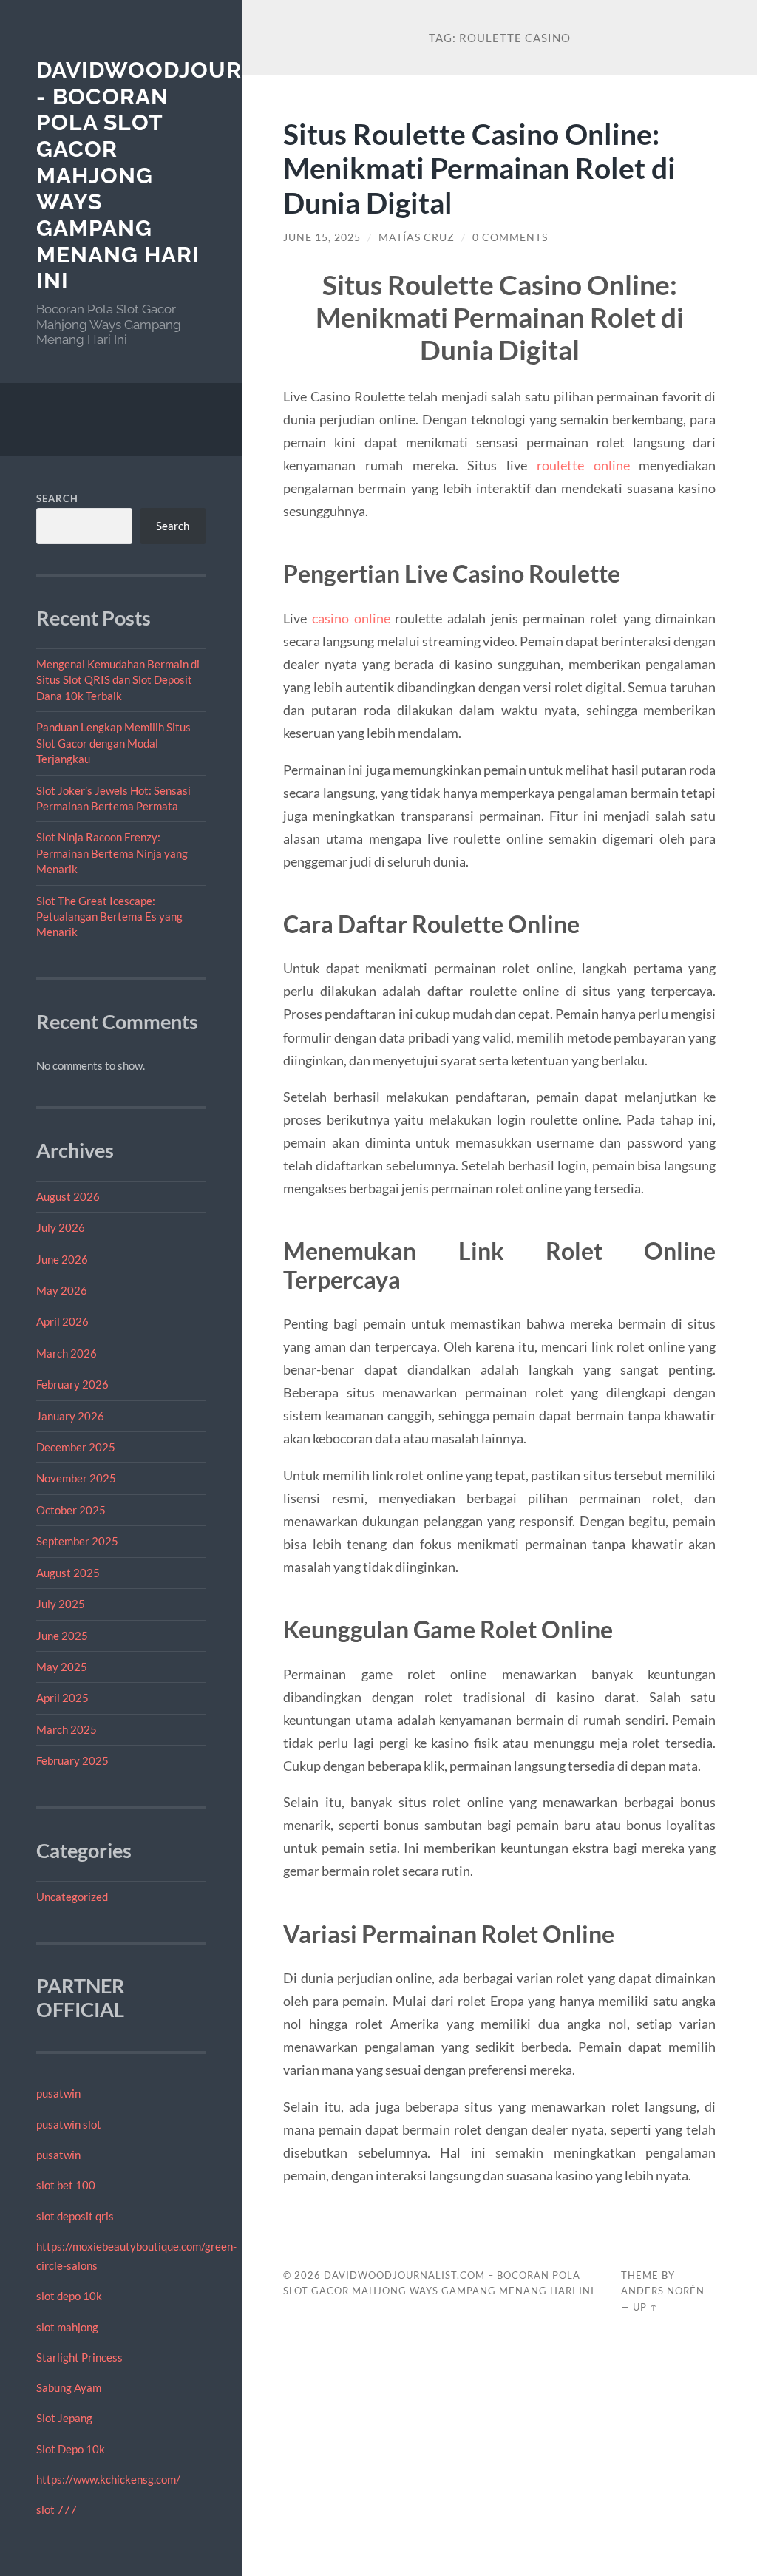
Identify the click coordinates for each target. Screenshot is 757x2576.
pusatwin (58, 2093)
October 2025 (71, 1510)
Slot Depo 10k (71, 2449)
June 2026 (62, 1259)
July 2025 (61, 1604)
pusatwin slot (69, 2124)
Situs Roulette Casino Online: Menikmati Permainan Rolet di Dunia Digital (479, 168)
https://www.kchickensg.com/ (108, 2479)
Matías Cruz (417, 237)
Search (57, 498)
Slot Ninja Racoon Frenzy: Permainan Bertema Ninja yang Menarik (112, 853)
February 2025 (72, 1760)
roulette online (583, 465)
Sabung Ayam (69, 2387)
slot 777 (57, 2509)
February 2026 (72, 1384)
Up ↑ (645, 2307)
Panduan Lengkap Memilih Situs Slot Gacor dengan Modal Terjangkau (113, 743)
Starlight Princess (79, 2357)
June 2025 (62, 1636)
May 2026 (62, 1290)
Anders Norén (663, 2291)
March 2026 (67, 1353)
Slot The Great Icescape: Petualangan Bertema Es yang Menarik (109, 916)
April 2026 (62, 1321)
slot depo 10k (69, 2296)
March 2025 (67, 1729)
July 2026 (61, 1227)
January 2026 (70, 1416)
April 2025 (62, 1698)
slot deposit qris (75, 2216)
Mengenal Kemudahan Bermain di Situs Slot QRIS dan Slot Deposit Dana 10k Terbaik (118, 680)
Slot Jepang (64, 2418)
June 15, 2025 (322, 237)
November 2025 (76, 1478)
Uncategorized (72, 1897)
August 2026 (68, 1196)
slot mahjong (67, 2327)
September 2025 (77, 1541)
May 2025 (62, 1667)
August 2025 (68, 1573)
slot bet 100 (66, 2185)
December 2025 (76, 1447)
